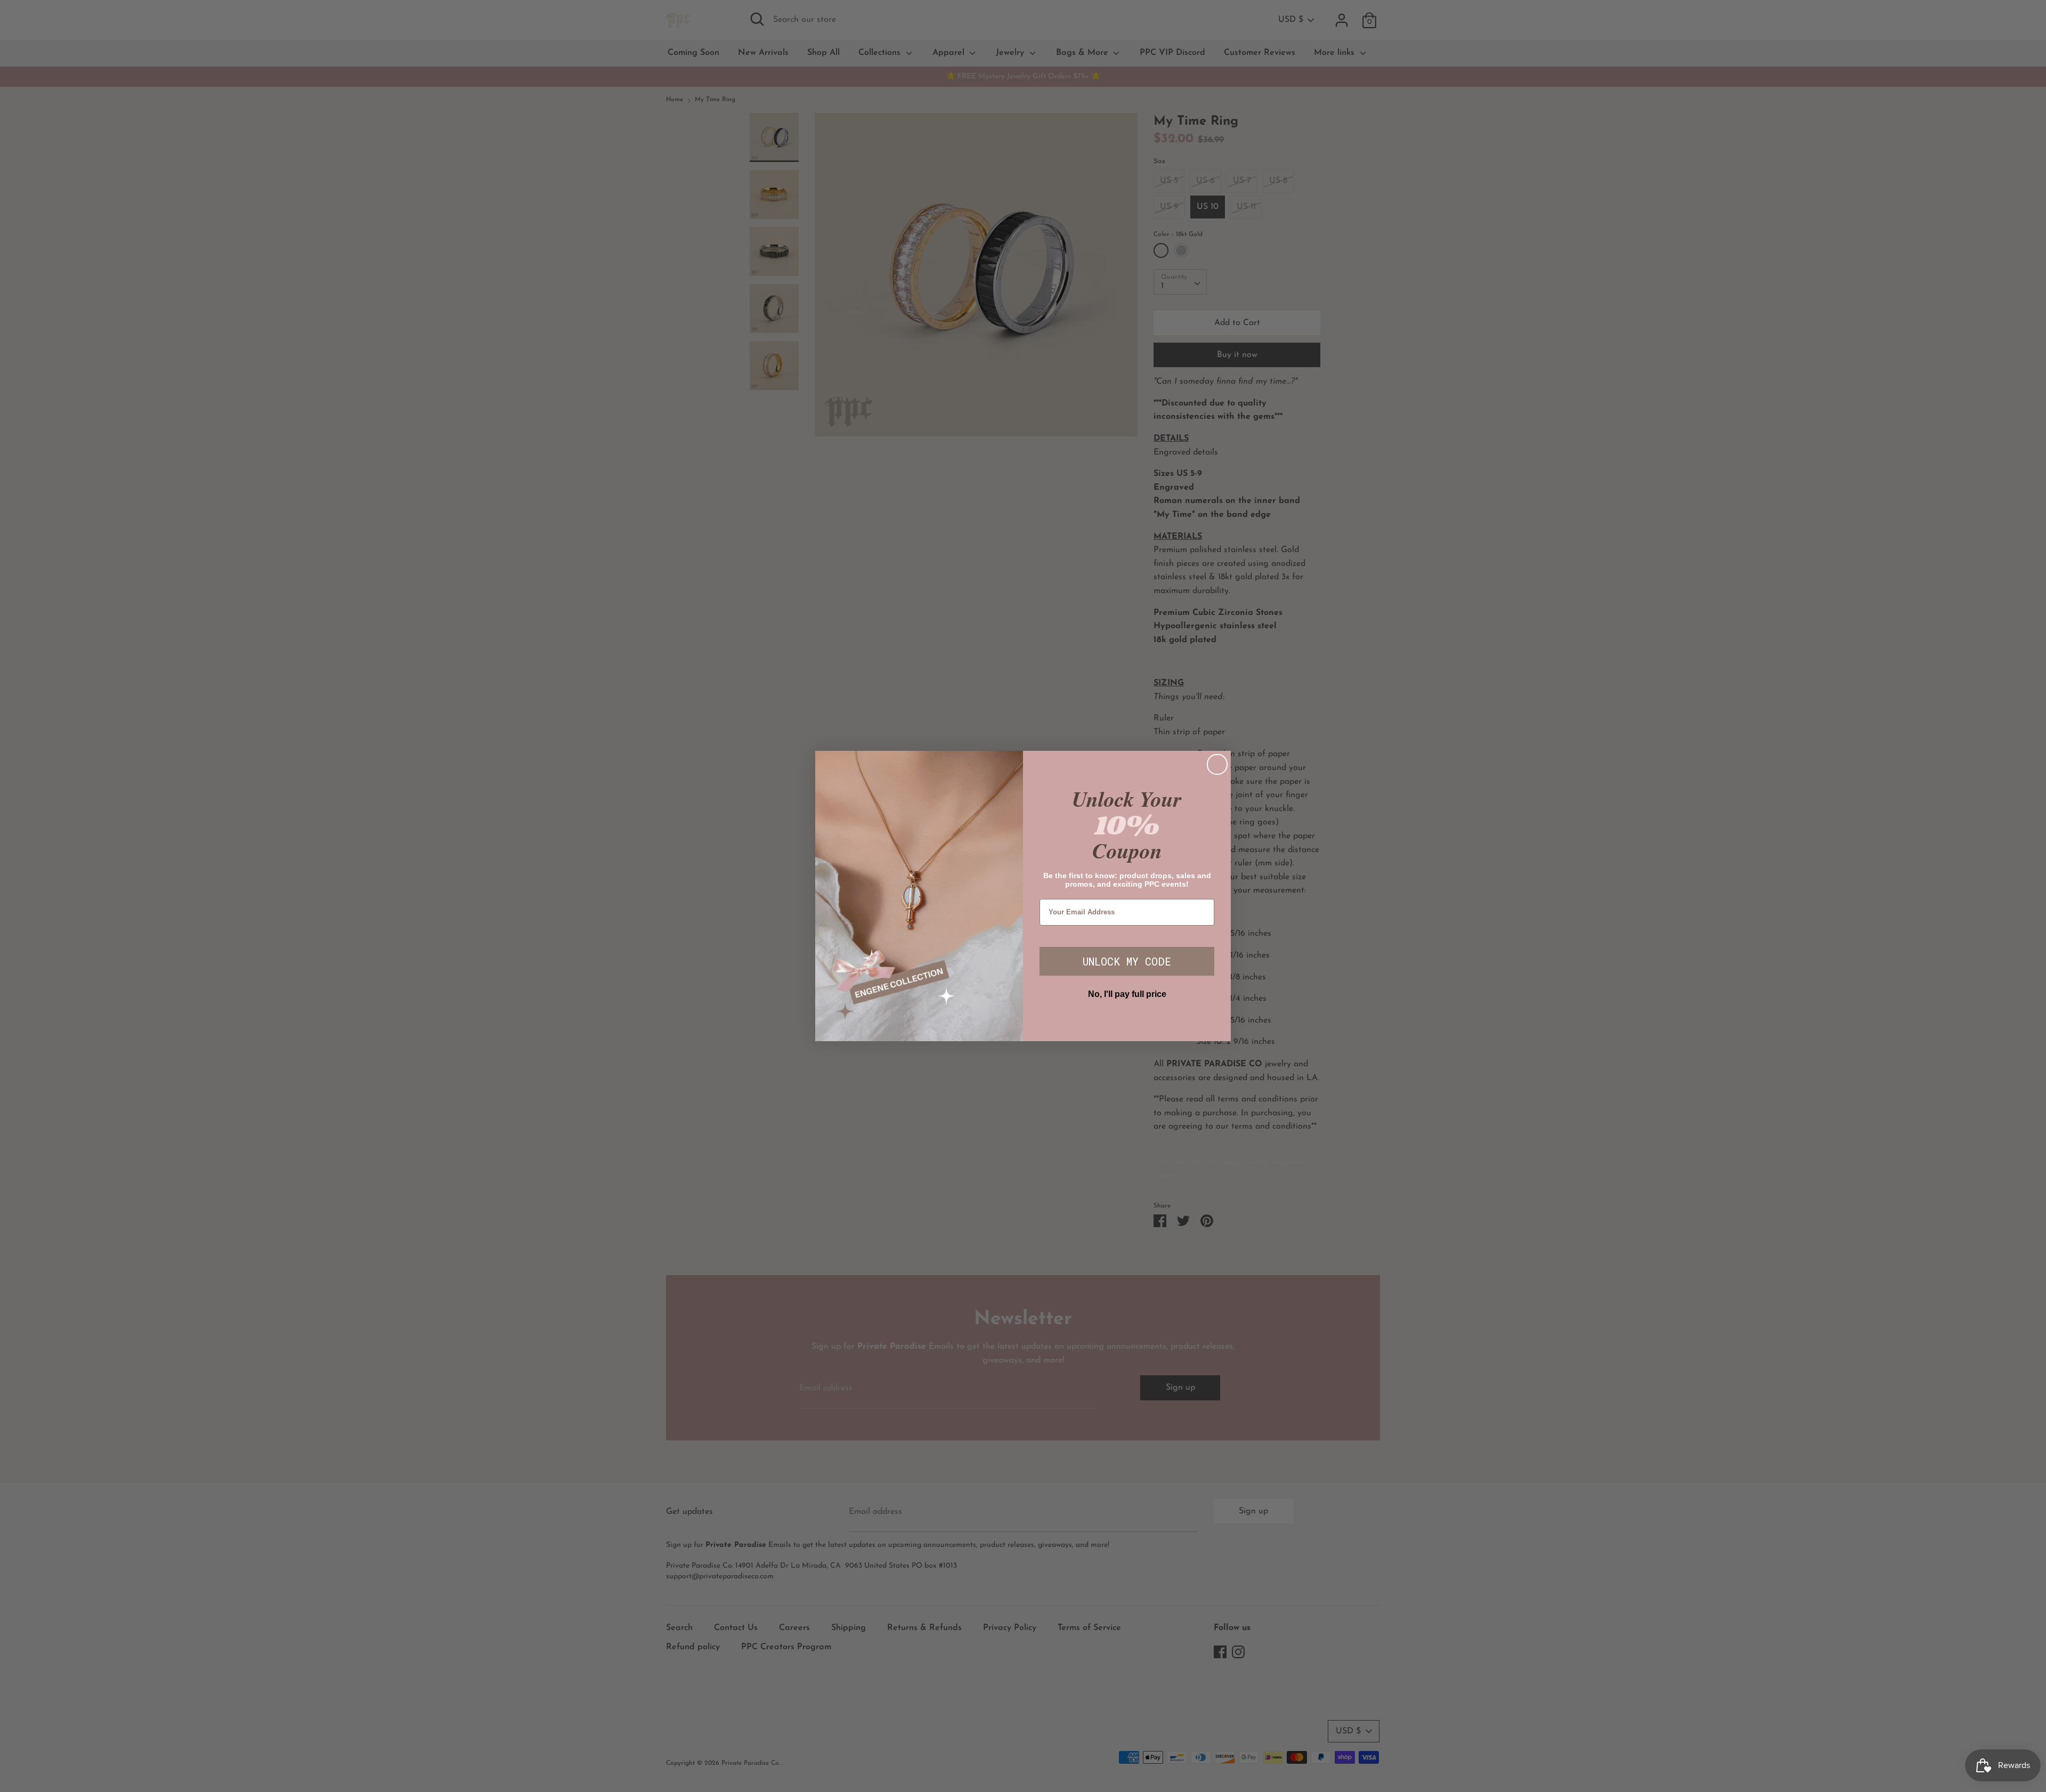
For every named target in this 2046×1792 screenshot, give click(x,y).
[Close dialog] (1217, 764)
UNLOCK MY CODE (1127, 961)
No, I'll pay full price (1127, 994)
